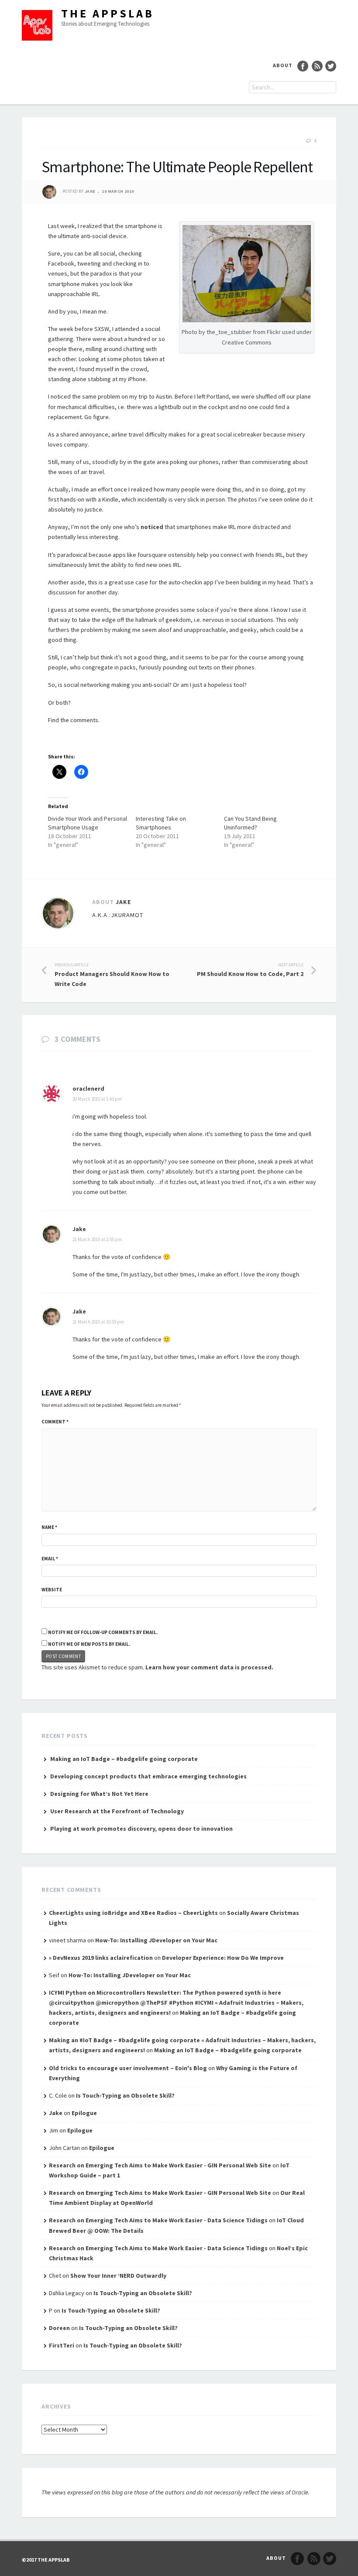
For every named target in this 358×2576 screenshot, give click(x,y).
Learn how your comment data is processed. (209, 1667)
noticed (152, 527)
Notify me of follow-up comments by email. (103, 1632)
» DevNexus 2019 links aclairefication (101, 1958)
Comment (55, 1422)
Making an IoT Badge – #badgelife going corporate (124, 1759)
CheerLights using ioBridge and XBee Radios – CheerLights (133, 1913)
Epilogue (84, 2113)
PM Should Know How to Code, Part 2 (250, 970)
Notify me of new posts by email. (89, 1644)
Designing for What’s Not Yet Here (99, 1794)
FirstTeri (62, 2345)
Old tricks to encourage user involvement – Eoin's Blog (128, 2068)
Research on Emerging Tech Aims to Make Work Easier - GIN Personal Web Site (160, 2165)
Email (50, 1559)
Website (52, 1590)
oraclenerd (88, 1088)
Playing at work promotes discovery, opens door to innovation (141, 1829)
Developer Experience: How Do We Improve (223, 1958)
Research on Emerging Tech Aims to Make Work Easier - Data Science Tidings (158, 2220)
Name (49, 1527)
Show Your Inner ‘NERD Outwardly (118, 2276)
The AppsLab (108, 13)
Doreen (59, 2328)
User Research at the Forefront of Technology (117, 1811)
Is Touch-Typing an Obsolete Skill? (125, 2095)
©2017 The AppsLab (46, 2560)
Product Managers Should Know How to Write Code (112, 975)
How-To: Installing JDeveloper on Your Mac (156, 1940)
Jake (90, 192)
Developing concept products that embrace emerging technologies (148, 1776)
